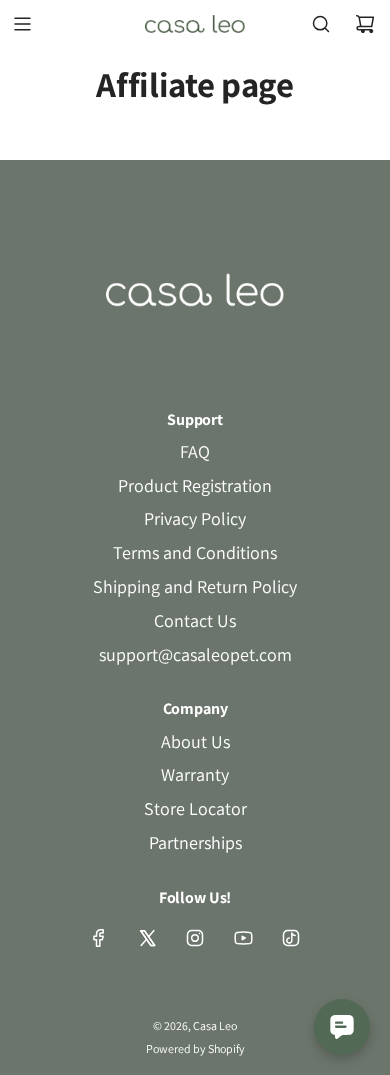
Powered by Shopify (195, 1048)
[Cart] (365, 24)
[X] (147, 938)
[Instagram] (195, 938)
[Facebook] (99, 938)
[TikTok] (291, 938)
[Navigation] (22, 24)
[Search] (321, 24)
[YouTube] (243, 938)
